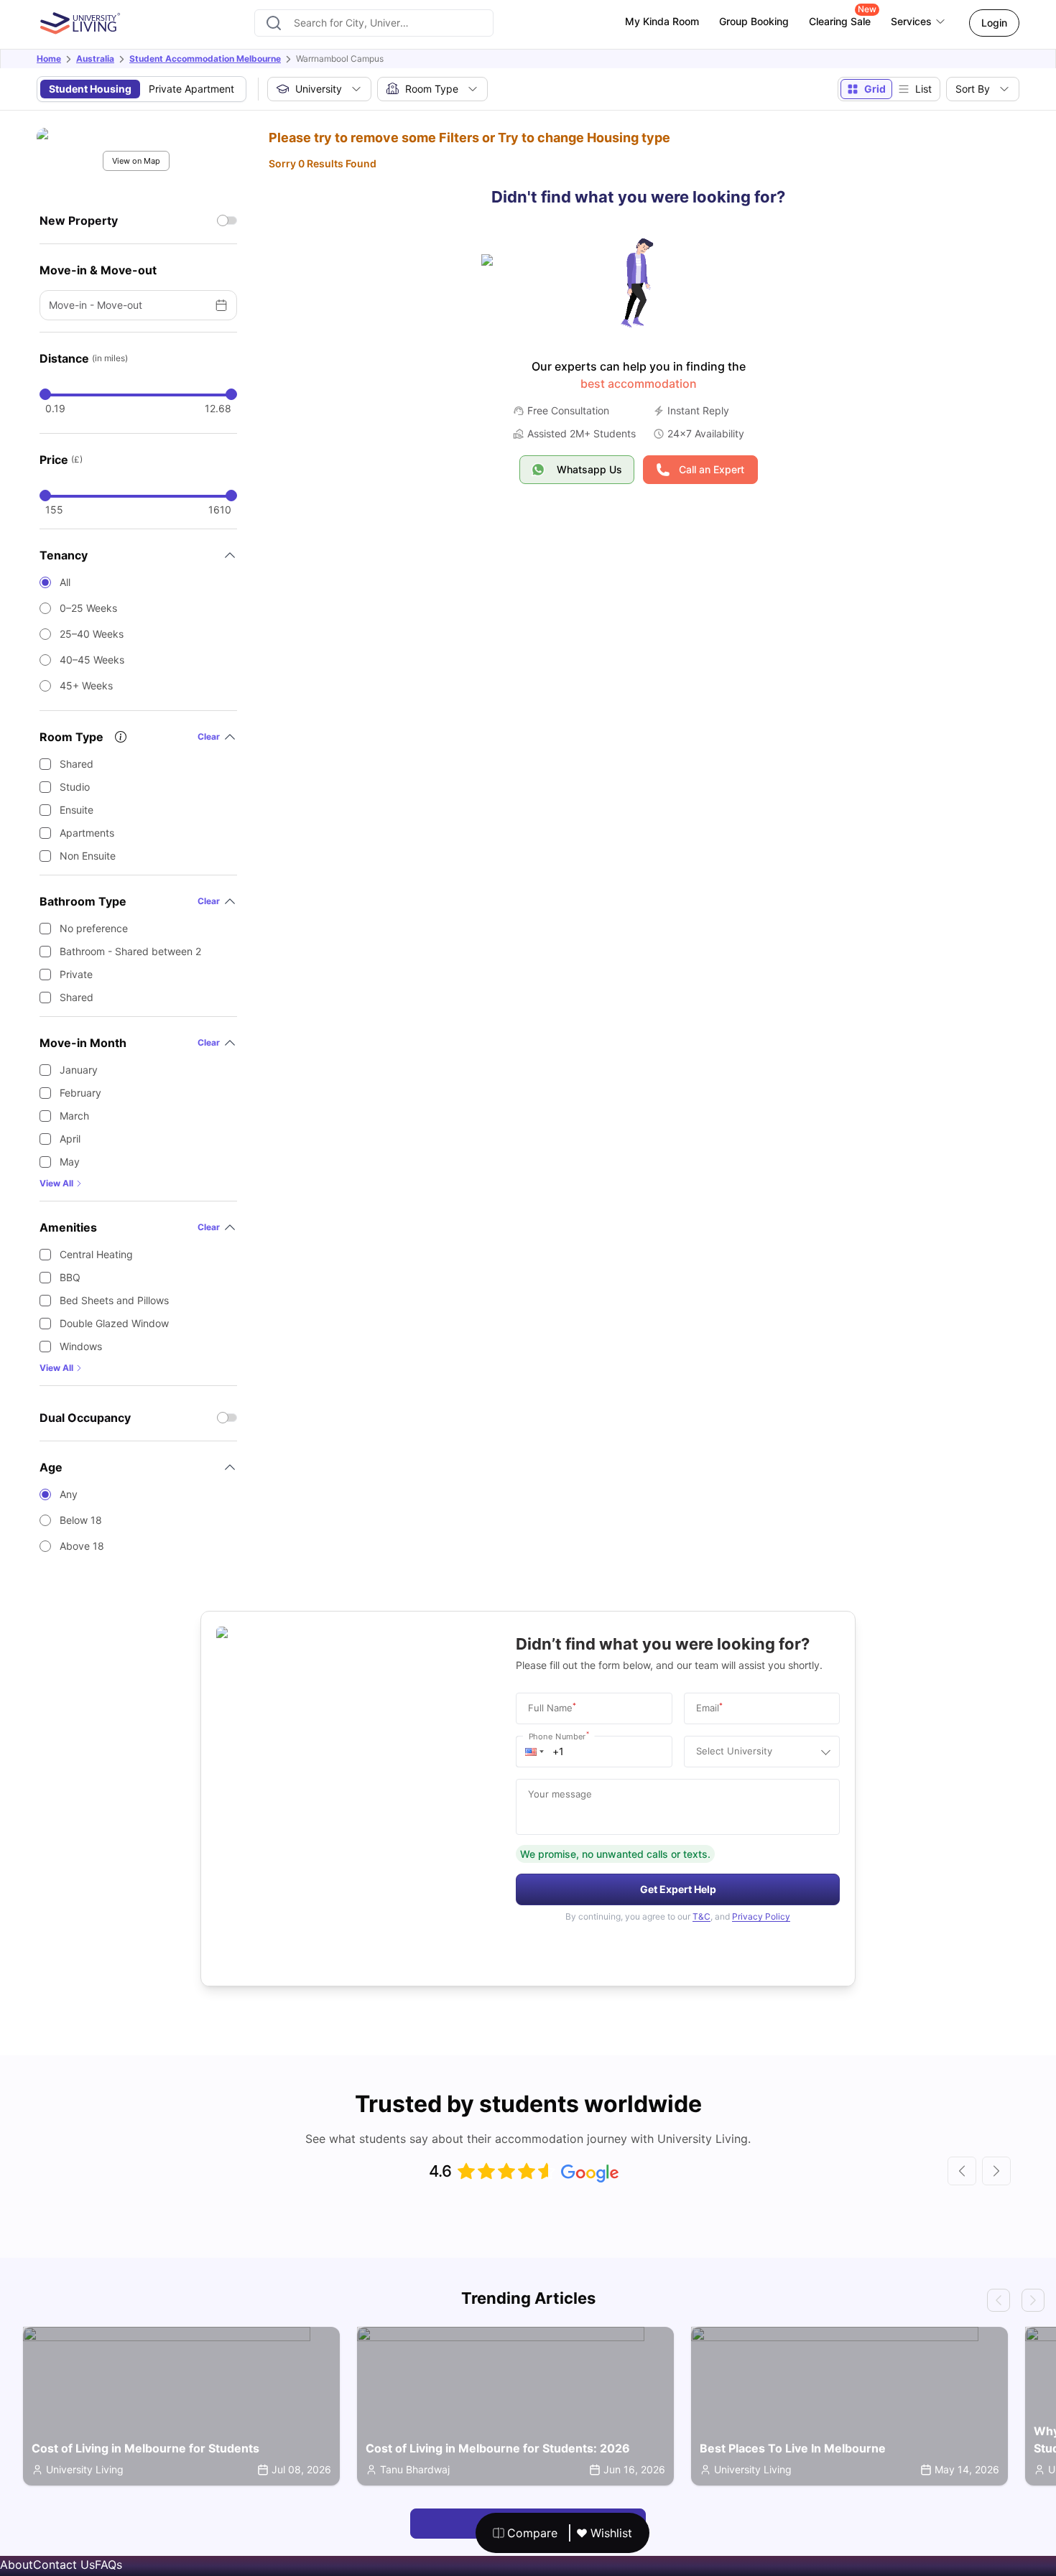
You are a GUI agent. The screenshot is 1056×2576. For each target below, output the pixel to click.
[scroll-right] (996, 2171)
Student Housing (90, 89)
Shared (77, 764)
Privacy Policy (761, 1916)
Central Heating (96, 1254)
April (70, 1139)
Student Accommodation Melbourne (205, 59)
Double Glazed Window (114, 1323)
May (70, 1162)
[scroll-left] (962, 2171)
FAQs (108, 2565)
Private (76, 974)
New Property (79, 220)
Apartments (87, 833)
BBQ (70, 1277)
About (17, 2565)
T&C (701, 1916)
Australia (95, 59)
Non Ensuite (88, 856)
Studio (75, 787)
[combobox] (374, 23)
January (79, 1070)
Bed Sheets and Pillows (114, 1300)
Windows (81, 1346)
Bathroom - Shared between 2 (130, 951)
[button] (534, 1752)
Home (49, 59)
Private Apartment (191, 89)
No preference (94, 928)
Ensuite (77, 810)
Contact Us (64, 2565)
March (74, 1116)
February (80, 1093)
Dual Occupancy (85, 1418)
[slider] (45, 394)
